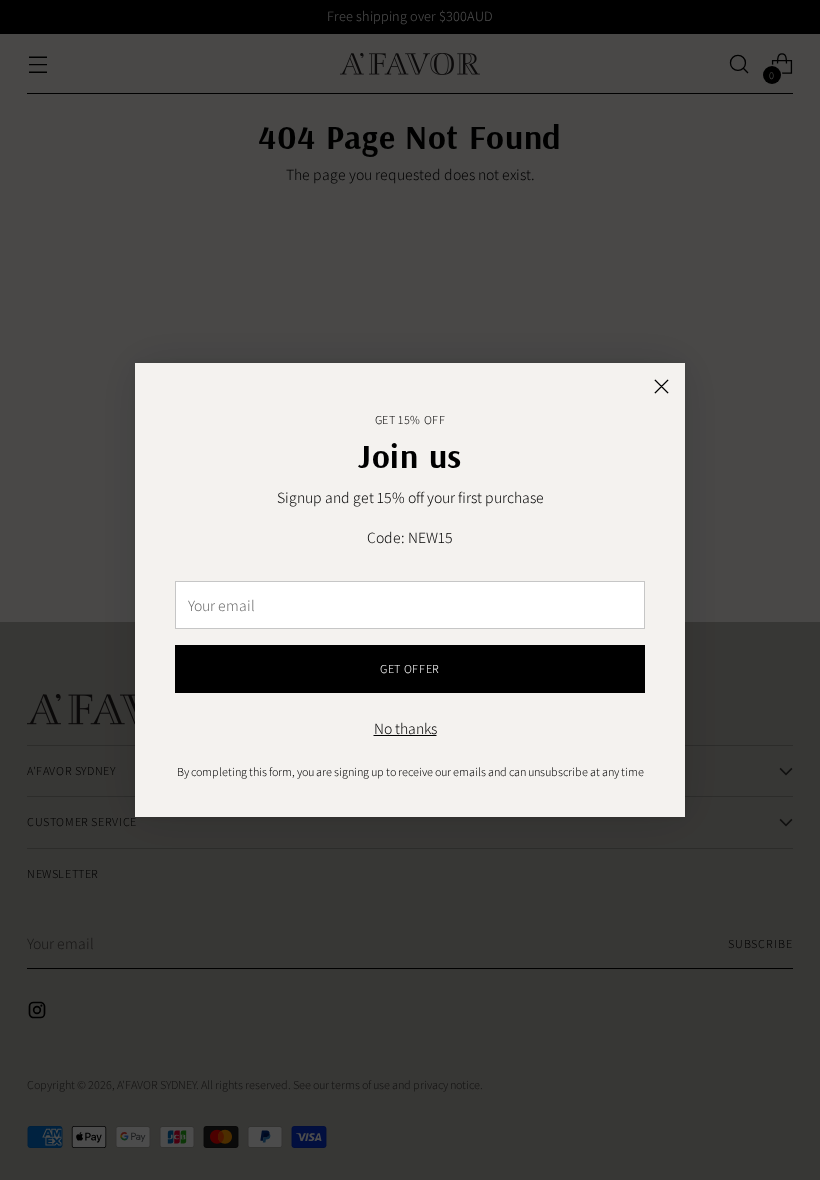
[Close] (661, 386)
